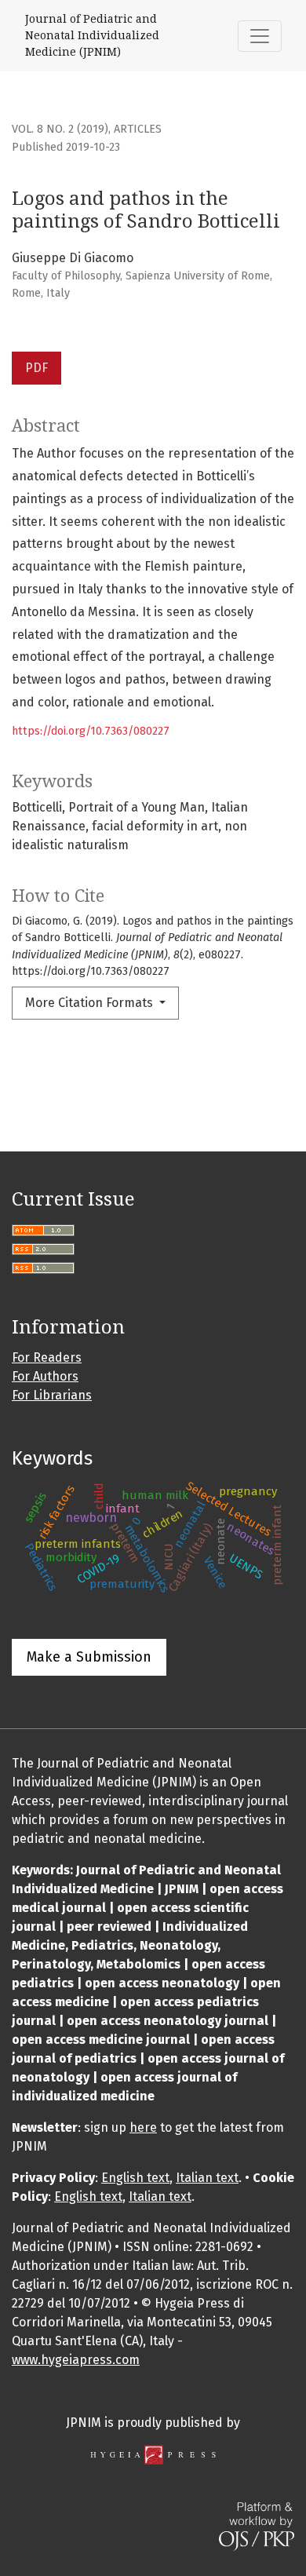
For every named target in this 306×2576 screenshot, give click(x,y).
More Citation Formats (91, 1003)
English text (135, 2178)
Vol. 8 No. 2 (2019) (60, 129)
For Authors (45, 1376)
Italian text (207, 2178)
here (143, 2127)
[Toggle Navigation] (260, 36)
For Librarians (52, 1395)
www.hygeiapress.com (76, 2360)
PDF (36, 368)
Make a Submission (89, 1657)
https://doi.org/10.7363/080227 (91, 731)
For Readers (47, 1357)
